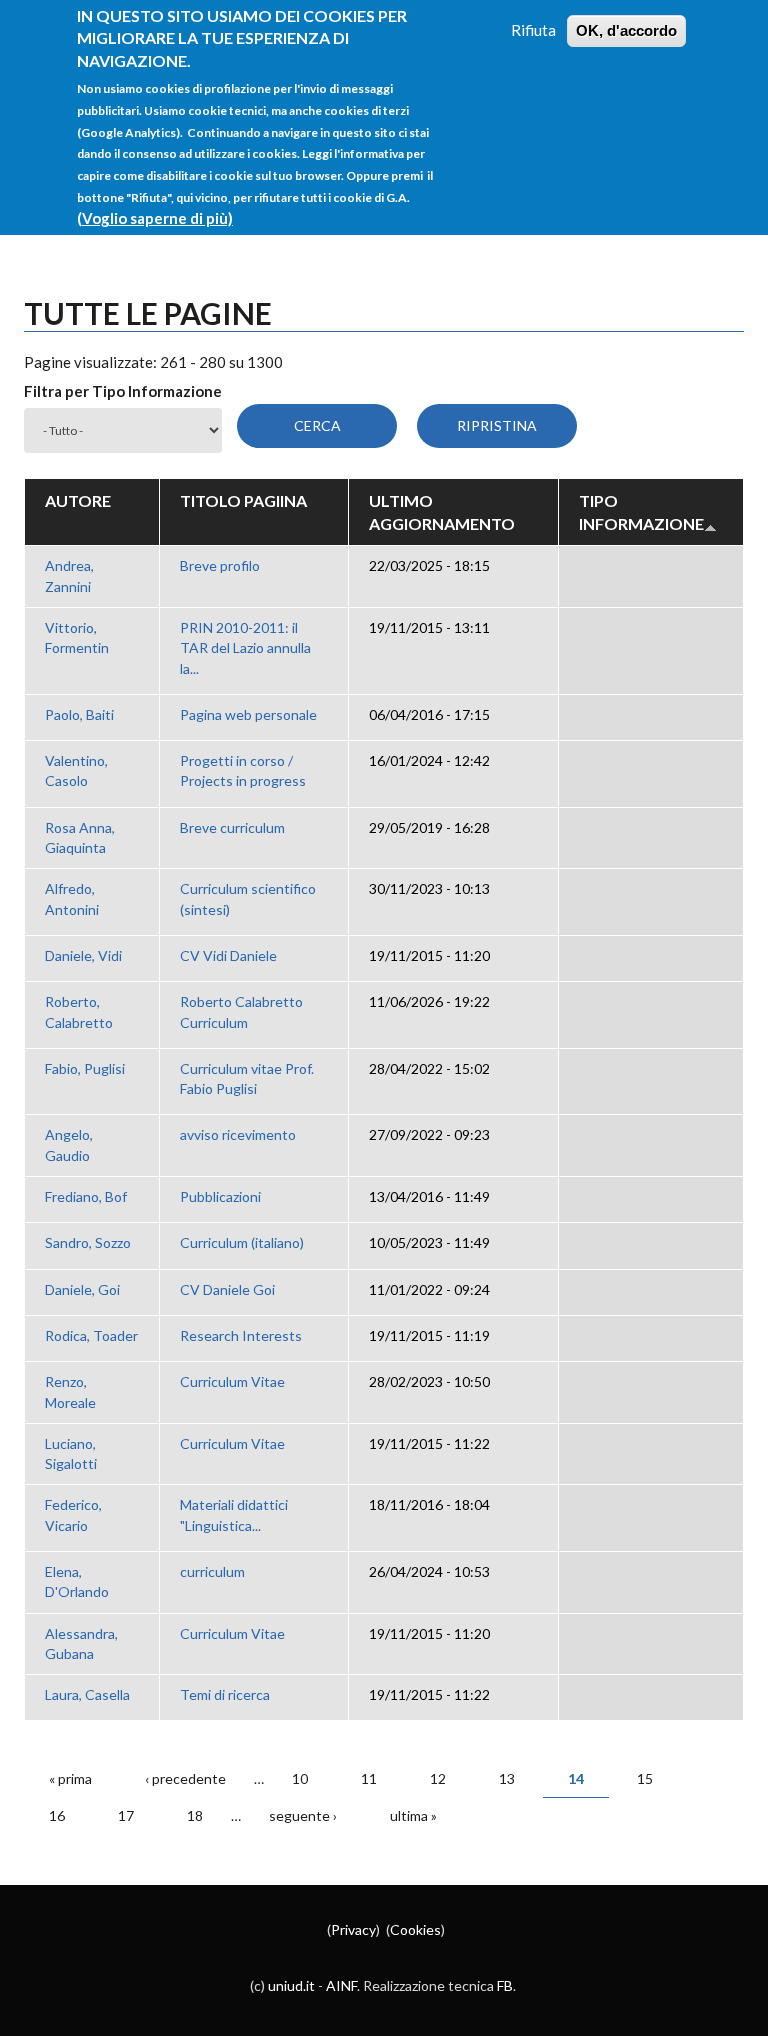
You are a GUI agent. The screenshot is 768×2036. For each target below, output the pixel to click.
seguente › (303, 1815)
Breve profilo (220, 565)
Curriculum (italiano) (242, 1242)
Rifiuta (533, 30)
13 (507, 1778)
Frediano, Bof (86, 1196)
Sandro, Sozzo (88, 1242)
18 (195, 1815)
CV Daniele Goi (227, 1289)
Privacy (353, 1929)
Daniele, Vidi (83, 955)
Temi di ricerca (225, 1694)
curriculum (212, 1571)
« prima (70, 1778)
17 (126, 1815)
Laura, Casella (87, 1694)
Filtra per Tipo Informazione (123, 391)
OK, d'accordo (626, 30)
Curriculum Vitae (232, 1381)
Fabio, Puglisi (85, 1068)
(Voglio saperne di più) (155, 218)
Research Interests (241, 1335)
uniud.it (291, 1985)
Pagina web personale (248, 714)
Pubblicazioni (220, 1196)
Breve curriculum (232, 827)
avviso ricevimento (238, 1134)
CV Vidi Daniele (228, 955)
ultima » (413, 1815)
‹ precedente (185, 1778)
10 (300, 1778)
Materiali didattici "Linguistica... (234, 1514)
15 (645, 1778)
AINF (341, 1985)
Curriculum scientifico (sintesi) (248, 898)
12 (438, 1778)
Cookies (415, 1929)
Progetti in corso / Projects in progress (243, 770)
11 (369, 1778)
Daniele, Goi (82, 1289)
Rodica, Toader (91, 1335)
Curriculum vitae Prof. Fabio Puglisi (247, 1078)
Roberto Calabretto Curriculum (241, 1011)
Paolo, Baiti (79, 714)
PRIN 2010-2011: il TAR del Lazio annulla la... (245, 648)
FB (505, 1985)
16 (57, 1815)
